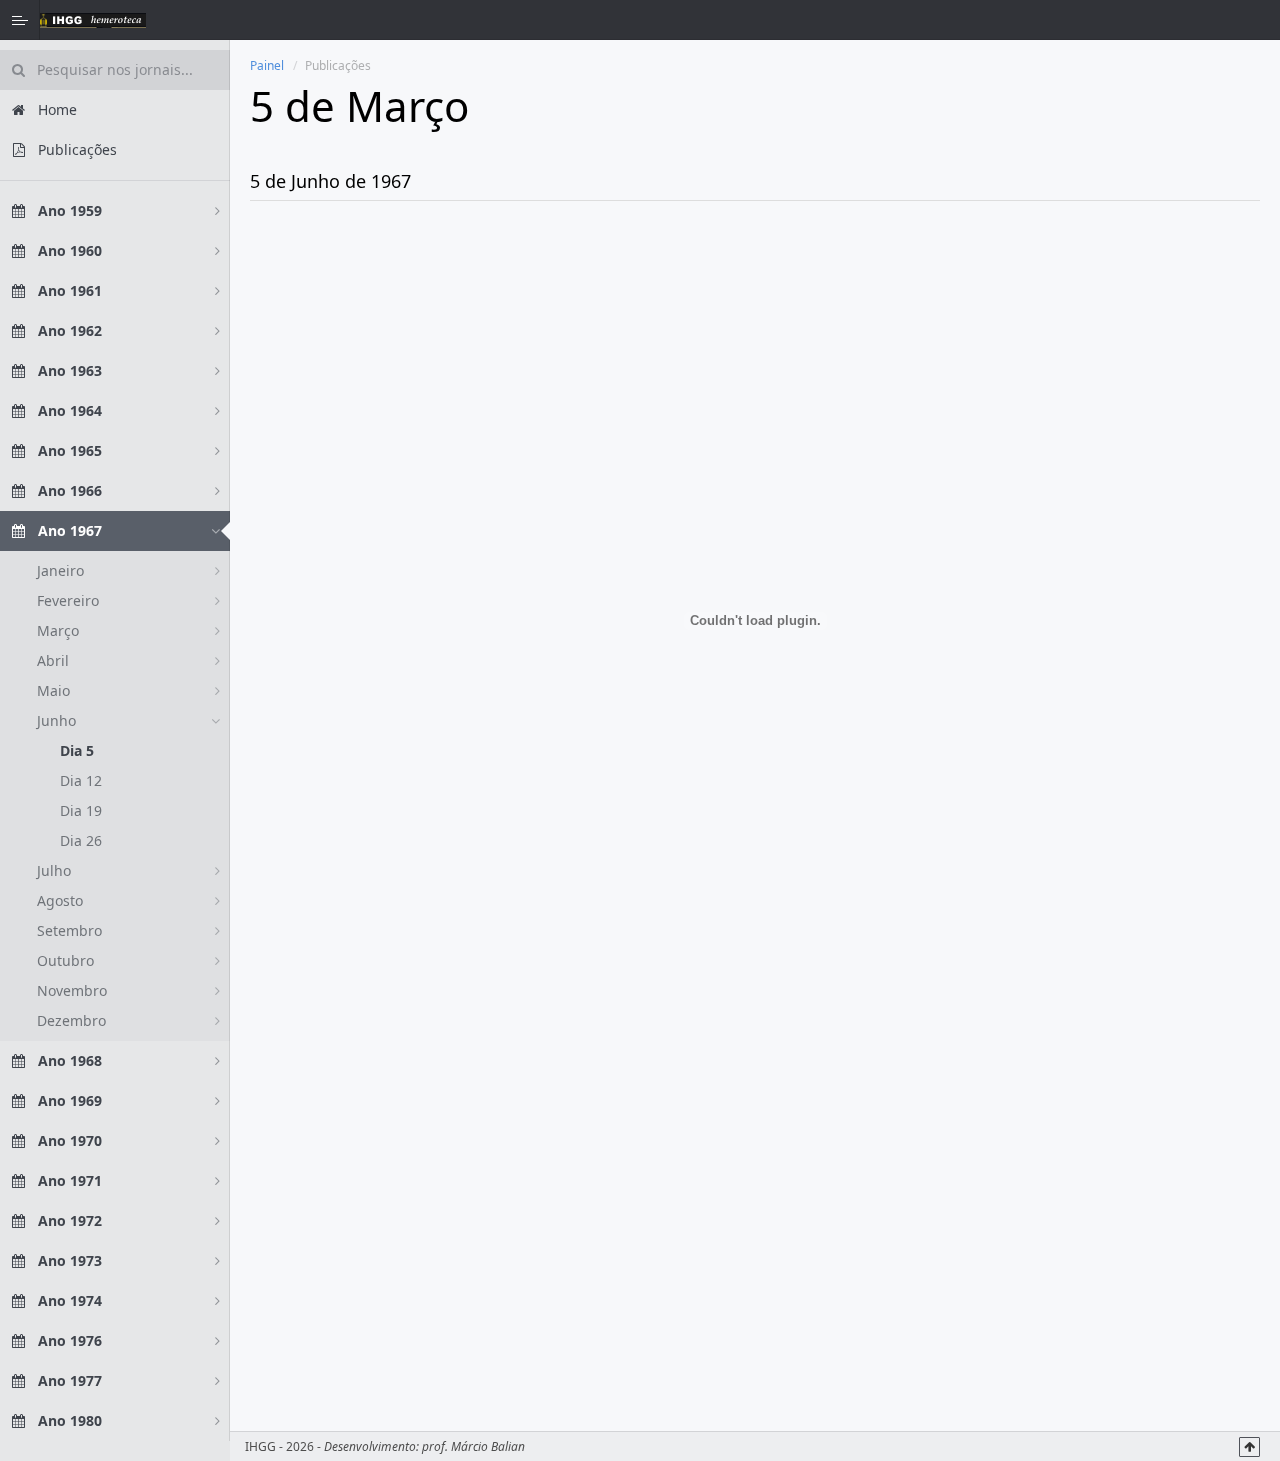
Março (58, 630)
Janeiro (60, 570)
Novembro (72, 990)
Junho (56, 720)
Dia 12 (81, 780)
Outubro (65, 960)
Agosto (60, 900)
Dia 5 (77, 750)
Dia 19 (81, 810)
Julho (54, 870)
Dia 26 (81, 840)
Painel (267, 65)
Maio (53, 690)
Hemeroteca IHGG (93, 20)
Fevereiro (68, 600)
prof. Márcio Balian (473, 1446)
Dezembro (71, 1020)
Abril (53, 660)
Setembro (69, 930)
